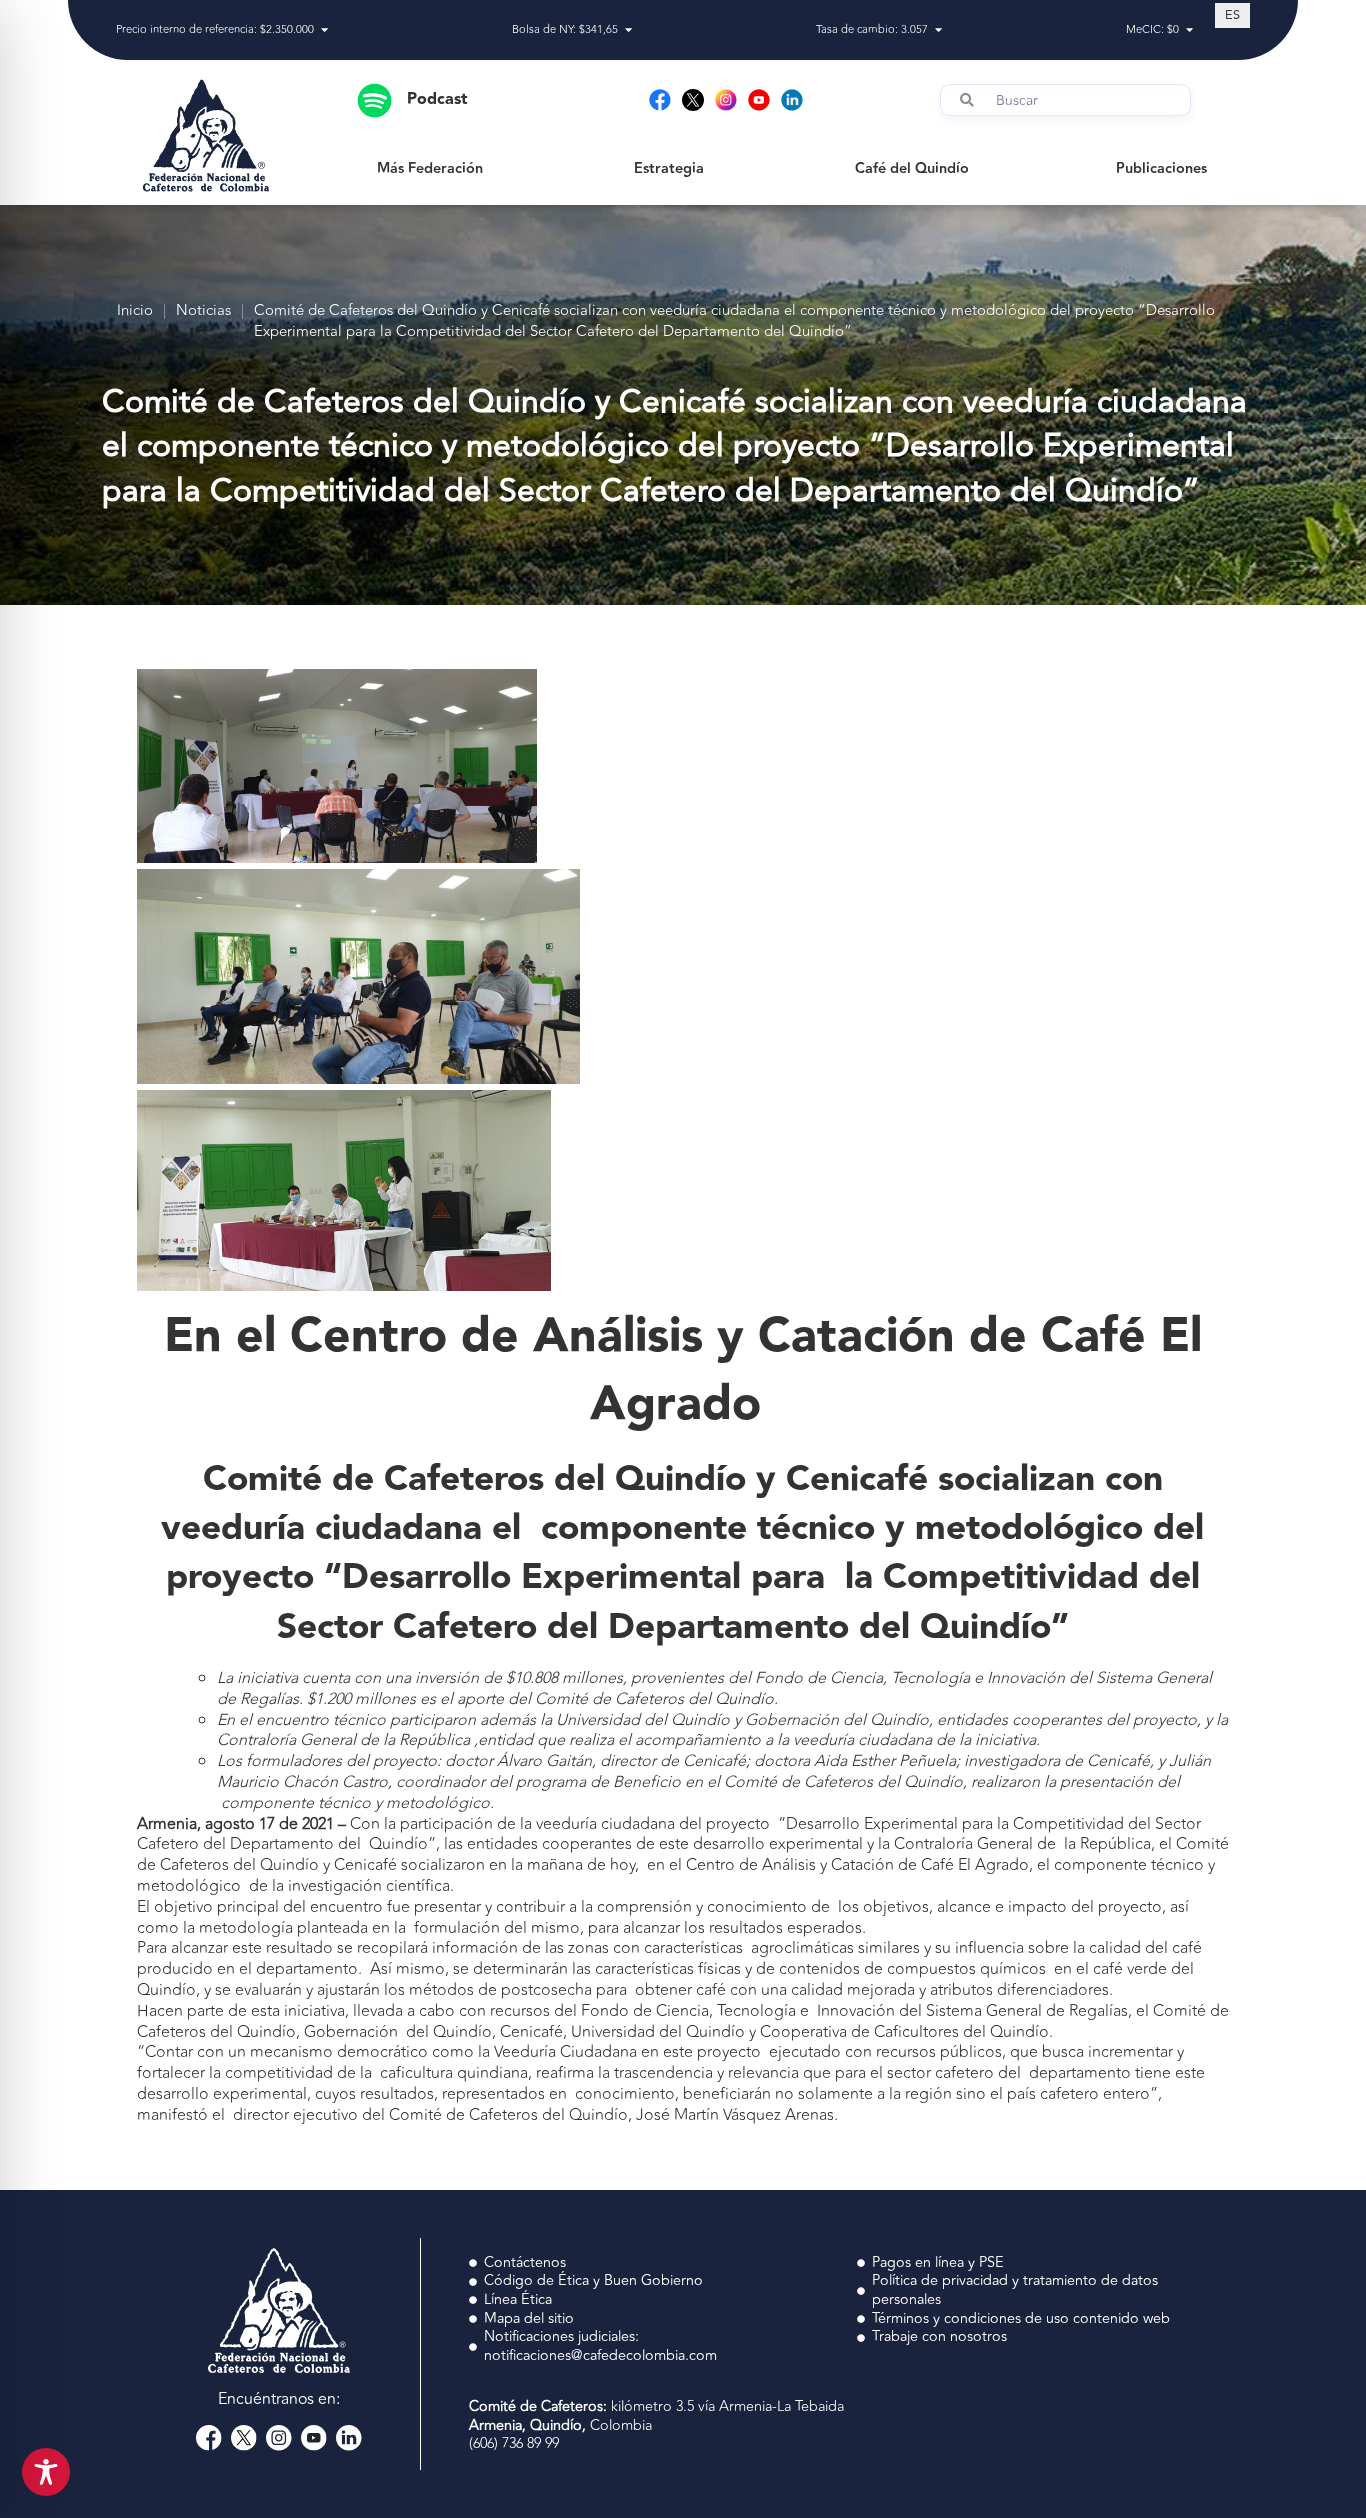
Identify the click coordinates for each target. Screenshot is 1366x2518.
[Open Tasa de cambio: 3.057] (938, 30)
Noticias (203, 311)
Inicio (135, 311)
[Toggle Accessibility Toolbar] (46, 2472)
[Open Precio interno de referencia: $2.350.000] (324, 30)
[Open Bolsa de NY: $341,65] (628, 30)
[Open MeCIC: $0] (1189, 30)
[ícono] (693, 100)
